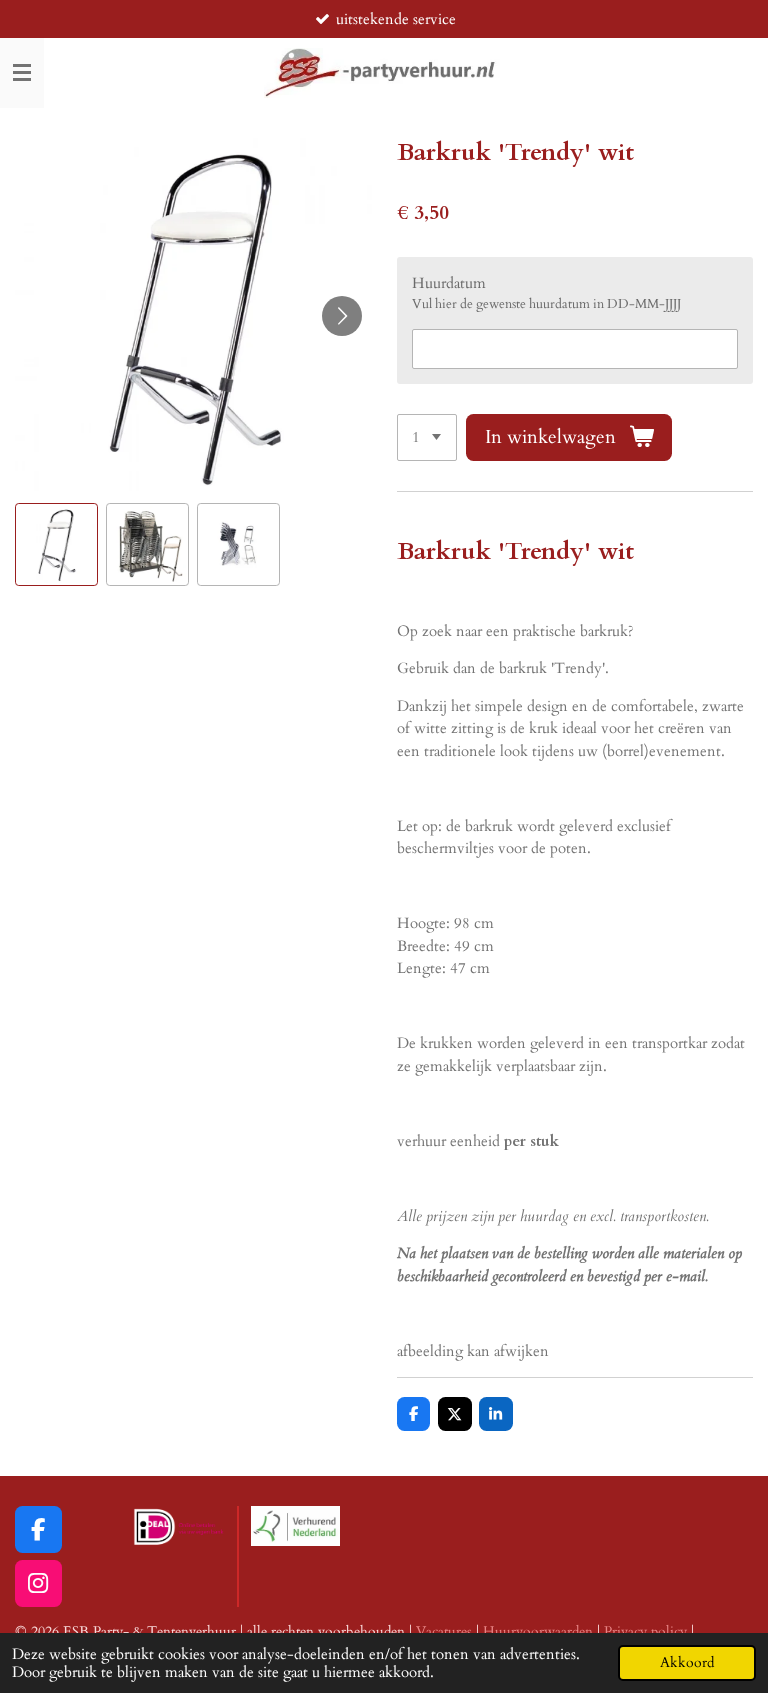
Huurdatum (449, 283)
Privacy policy (645, 1631)
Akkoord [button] (687, 1663)
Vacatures (444, 1631)
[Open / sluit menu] (22, 73)
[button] (56, 544)
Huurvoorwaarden (538, 1631)
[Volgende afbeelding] (342, 316)
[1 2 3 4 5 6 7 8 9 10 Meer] (427, 437)
